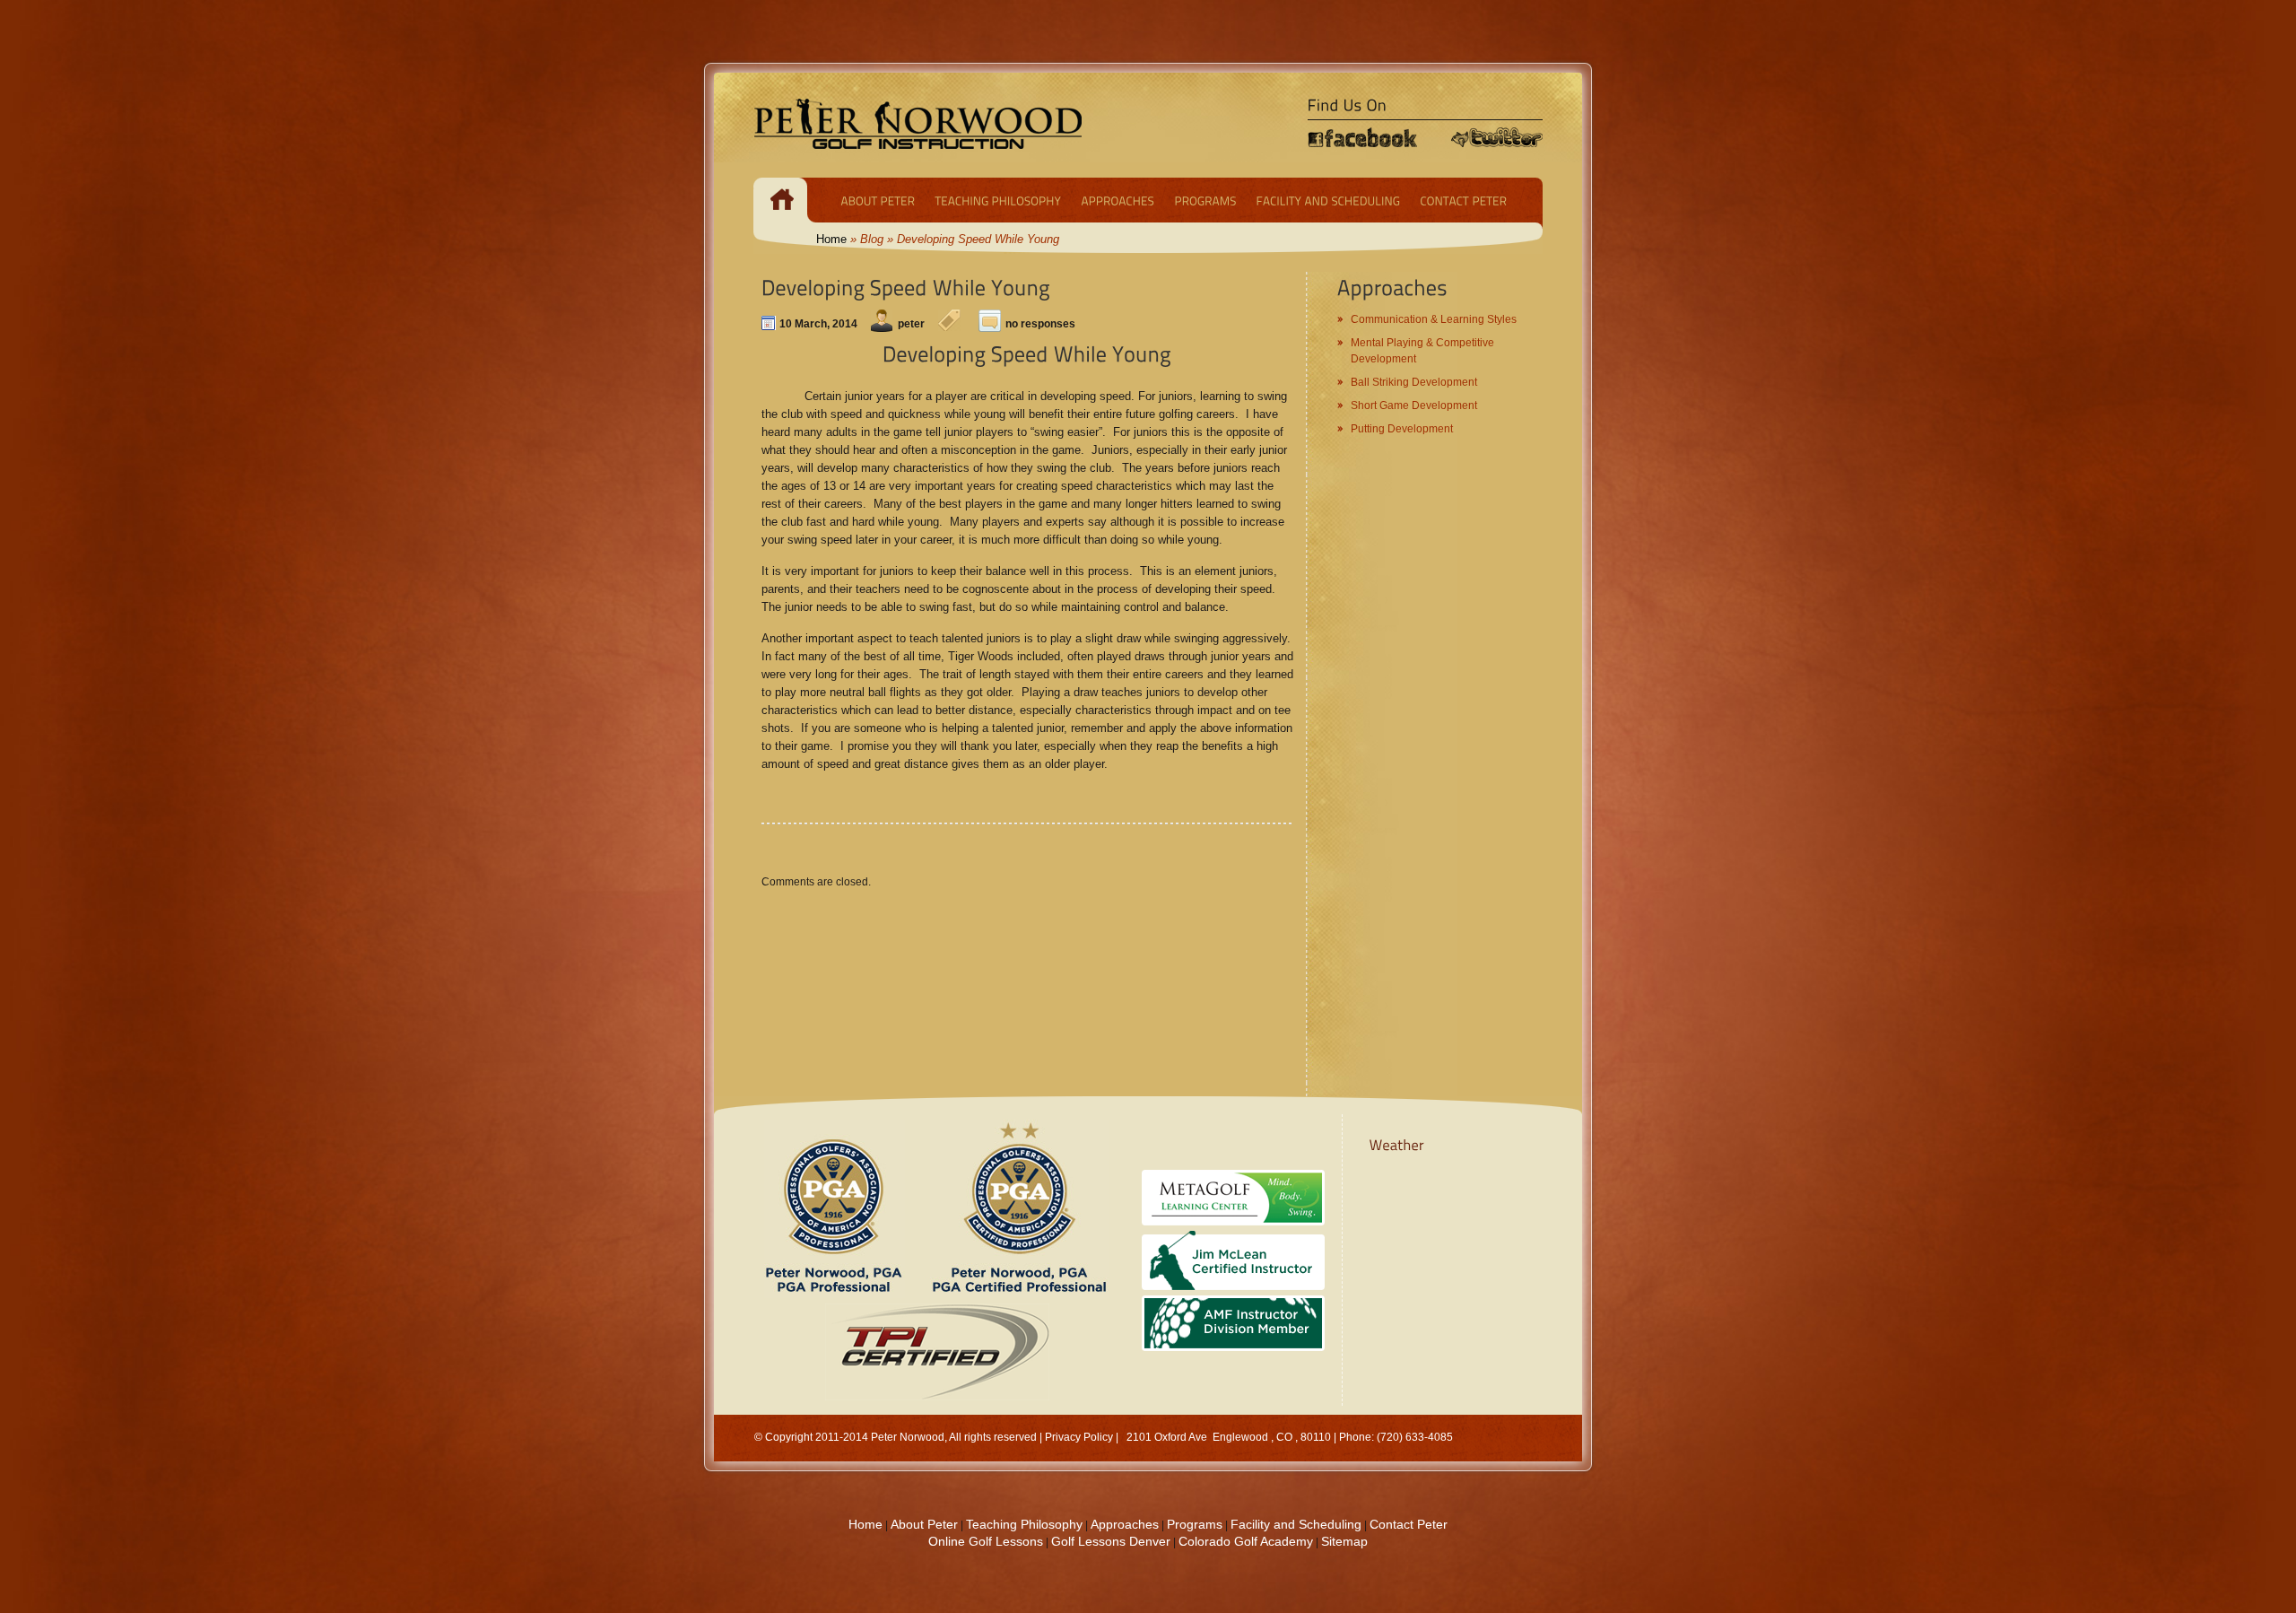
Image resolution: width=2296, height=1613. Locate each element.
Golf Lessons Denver (1111, 1541)
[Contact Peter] (1463, 200)
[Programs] (1205, 200)
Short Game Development (1414, 405)
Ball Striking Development (1414, 382)
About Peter (924, 1524)
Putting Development (1402, 429)
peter (911, 324)
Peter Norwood (908, 1437)
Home (831, 239)
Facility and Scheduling (1296, 1524)
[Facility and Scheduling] (1328, 200)
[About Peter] (878, 200)
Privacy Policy (1079, 1437)
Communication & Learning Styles (1434, 319)
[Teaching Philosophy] (998, 200)
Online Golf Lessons (986, 1541)
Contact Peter (1409, 1524)
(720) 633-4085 (1415, 1437)
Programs (1195, 1524)
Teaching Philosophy (1024, 1524)
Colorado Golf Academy (1246, 1541)
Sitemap (1344, 1541)
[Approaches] (1118, 200)
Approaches (1125, 1524)
